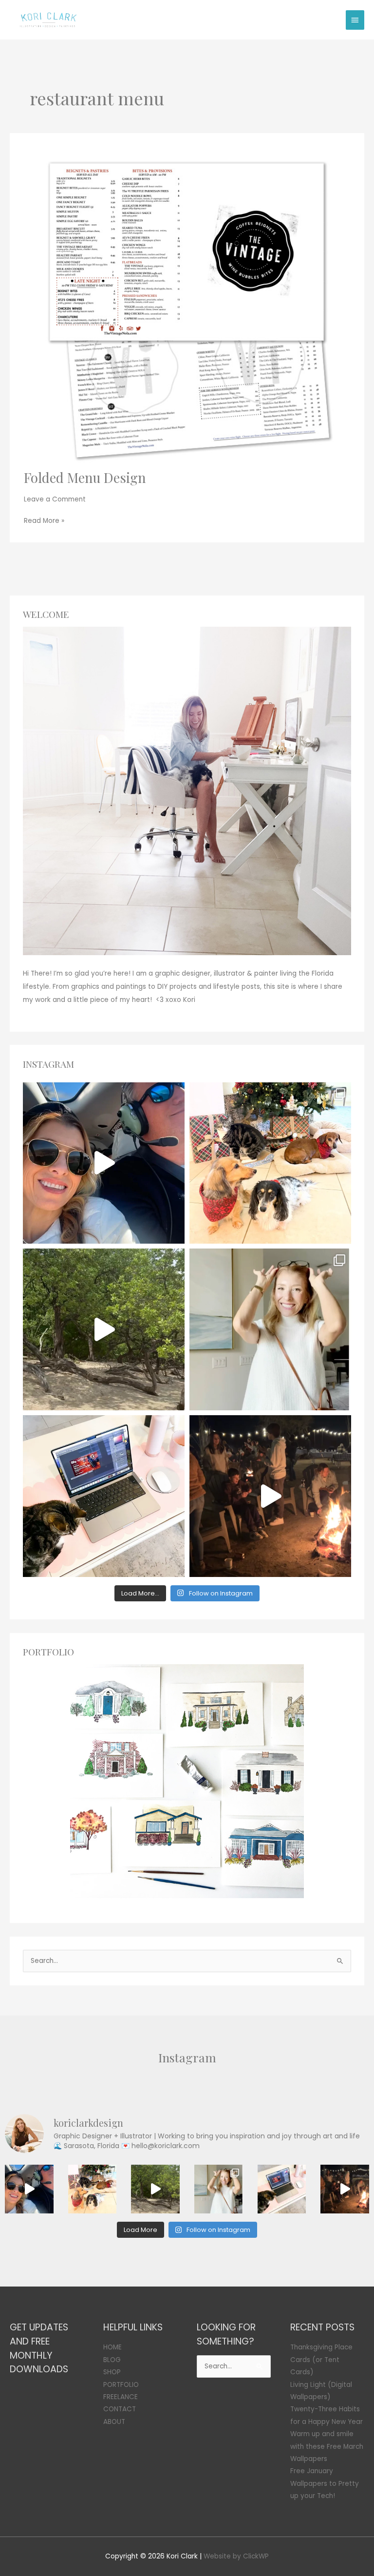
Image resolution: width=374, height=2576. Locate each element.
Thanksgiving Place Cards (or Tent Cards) (321, 2360)
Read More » (44, 520)
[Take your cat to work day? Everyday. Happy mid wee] (104, 1496)
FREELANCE (121, 2397)
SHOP (112, 2372)
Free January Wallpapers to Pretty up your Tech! (325, 2483)
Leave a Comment (55, 499)
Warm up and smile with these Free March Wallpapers (327, 2446)
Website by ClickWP (236, 2556)
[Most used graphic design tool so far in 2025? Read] (270, 1329)
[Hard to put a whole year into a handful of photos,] (270, 1496)
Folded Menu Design (85, 477)
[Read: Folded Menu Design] (187, 306)
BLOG (112, 2360)
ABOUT (114, 2422)
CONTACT (120, 2409)
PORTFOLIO (121, 2385)
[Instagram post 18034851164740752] (104, 1163)
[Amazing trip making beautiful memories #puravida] (104, 1329)
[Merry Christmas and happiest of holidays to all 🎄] (270, 1163)
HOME (112, 2347)
